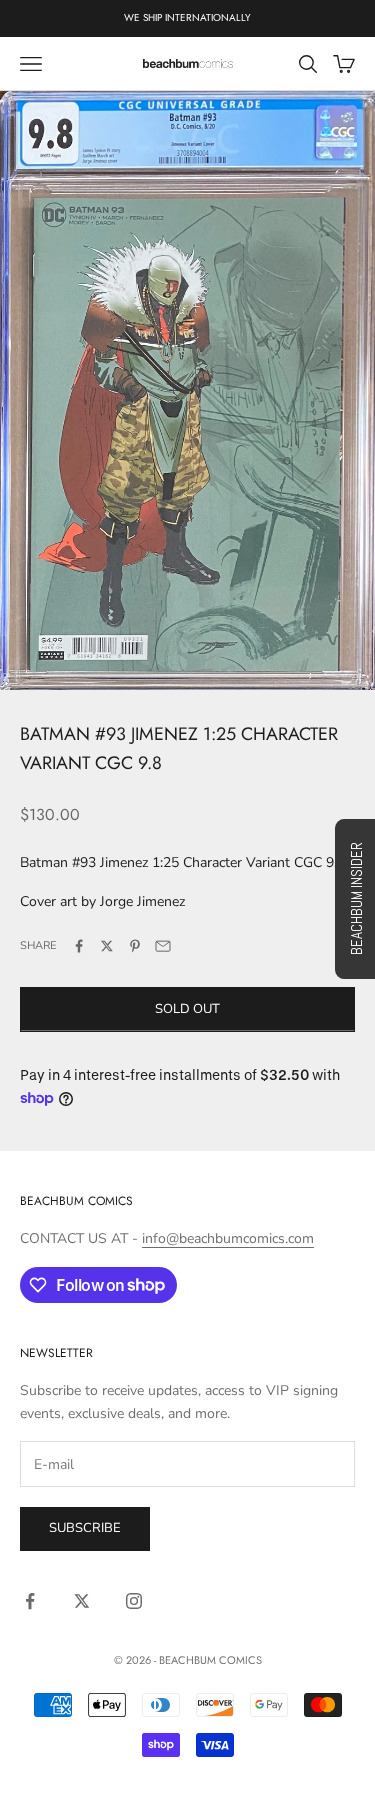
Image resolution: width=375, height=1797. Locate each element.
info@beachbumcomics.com (228, 1238)
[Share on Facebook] (79, 946)
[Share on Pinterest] (135, 946)
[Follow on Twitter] (82, 1601)
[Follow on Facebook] (30, 1601)
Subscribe (85, 1528)
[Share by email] (163, 946)
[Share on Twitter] (107, 946)
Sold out (187, 1009)
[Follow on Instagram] (134, 1601)
